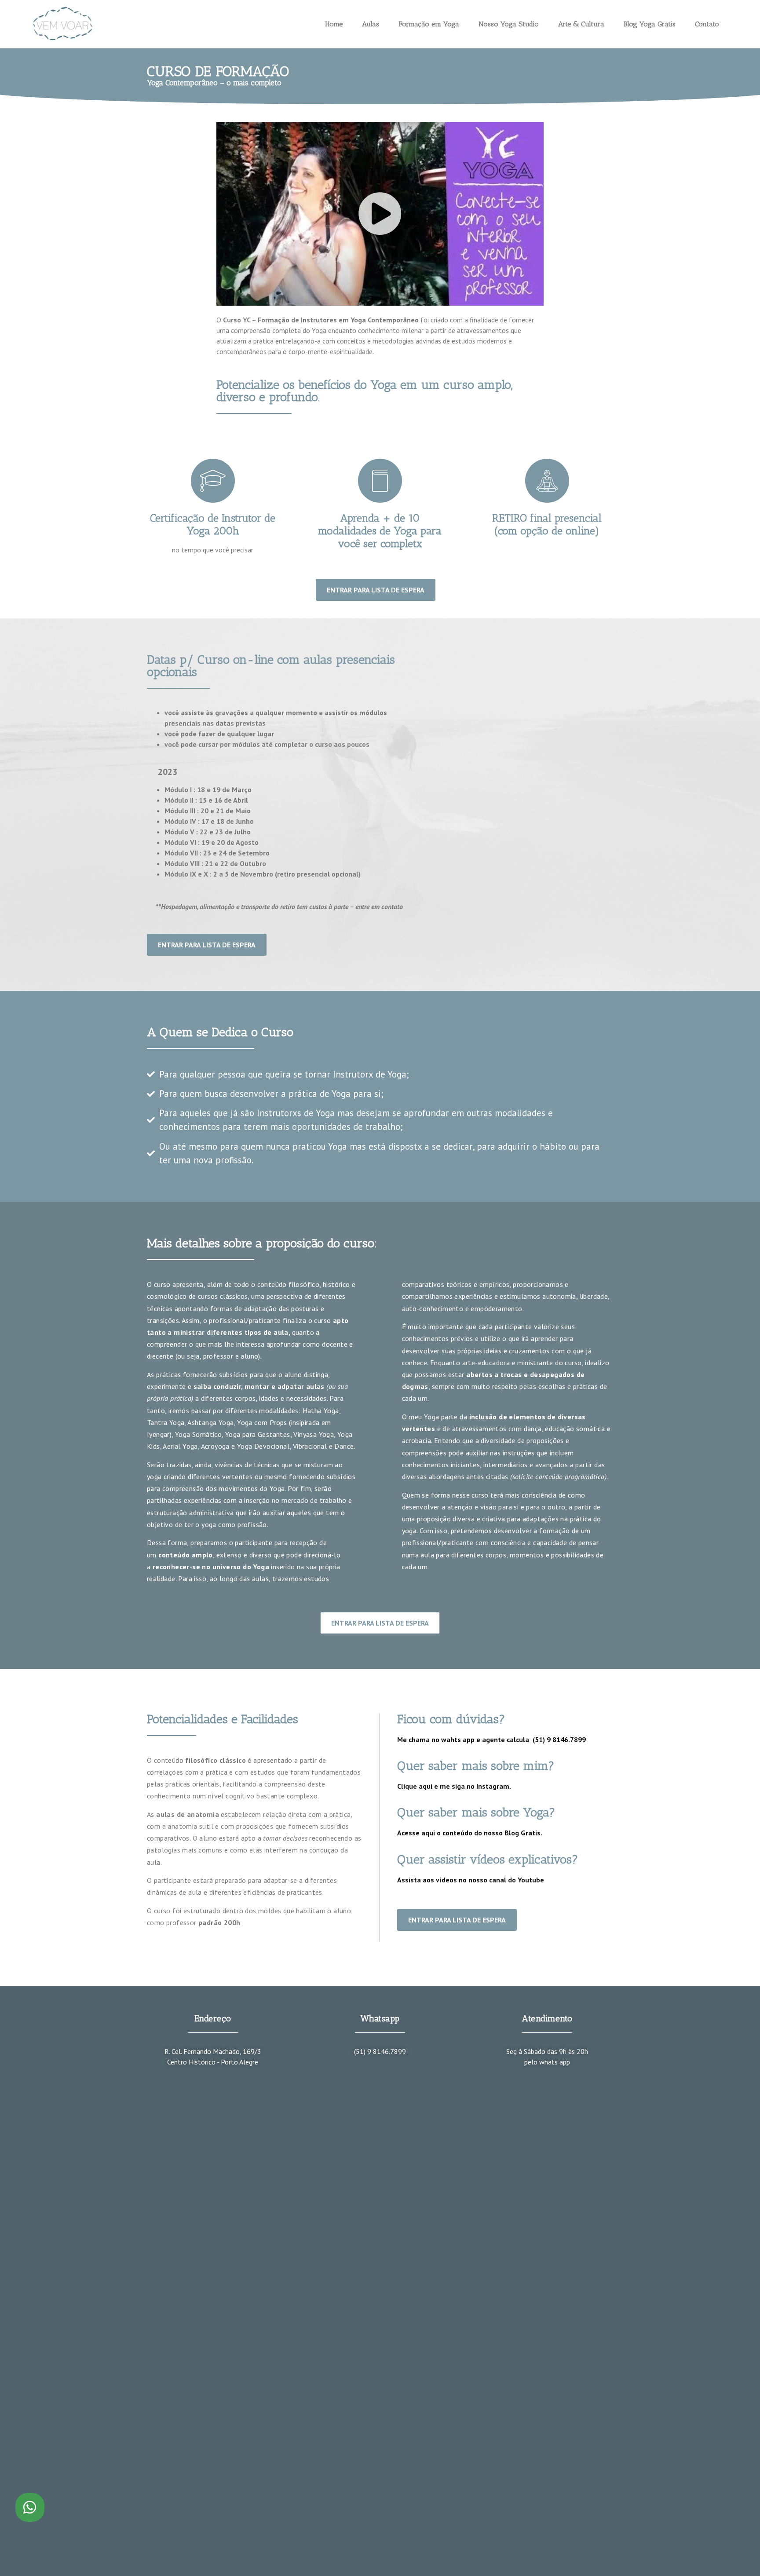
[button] (380, 214)
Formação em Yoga (429, 24)
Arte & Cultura (581, 24)
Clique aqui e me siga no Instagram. (454, 1786)
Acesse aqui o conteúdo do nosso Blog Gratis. (470, 1833)
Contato (707, 24)
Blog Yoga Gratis (650, 24)
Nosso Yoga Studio (509, 24)
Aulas (371, 24)
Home (334, 24)
